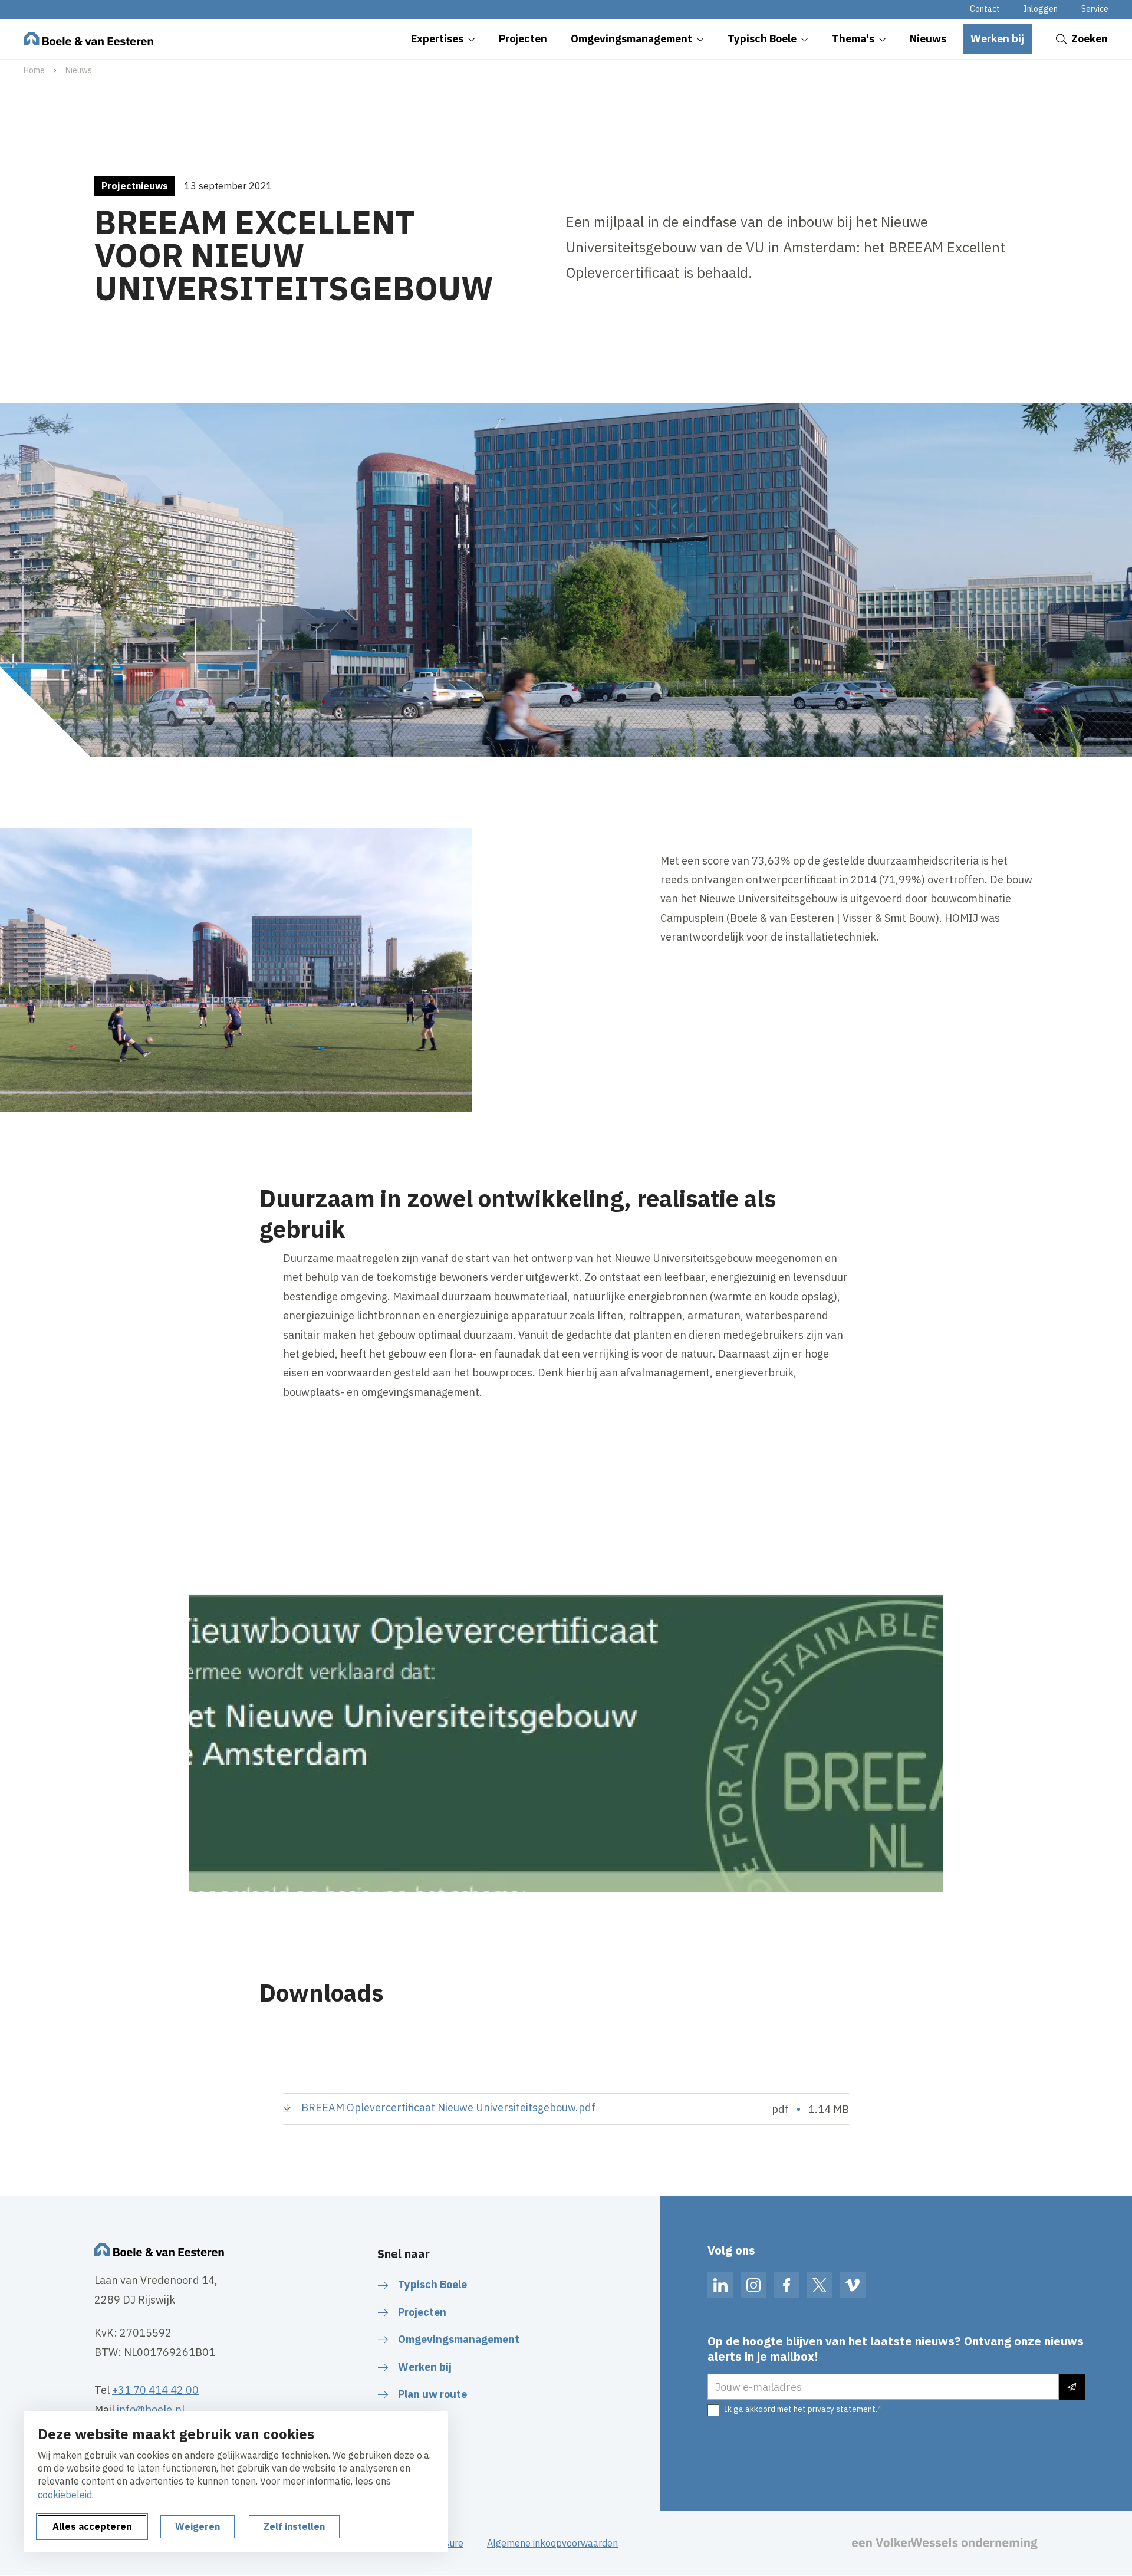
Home (34, 70)
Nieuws (79, 70)
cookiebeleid (65, 2495)
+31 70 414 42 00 (155, 2390)
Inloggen (1041, 9)
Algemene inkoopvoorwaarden (552, 2543)
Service (1095, 9)
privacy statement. (843, 2409)
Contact (985, 9)
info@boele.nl (151, 2409)
